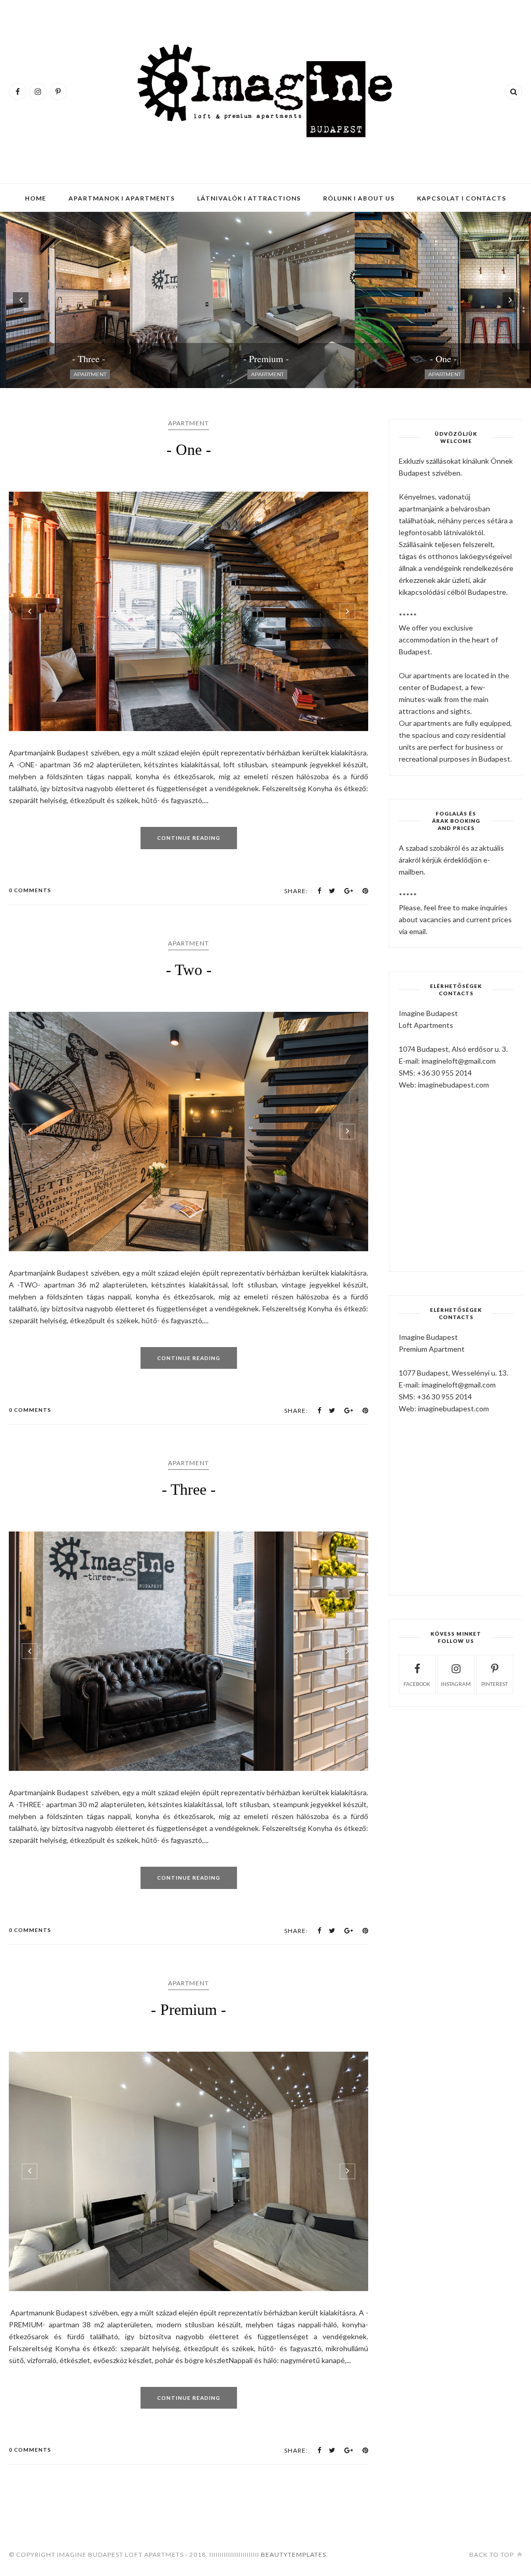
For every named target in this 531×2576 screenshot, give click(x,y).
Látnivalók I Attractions (249, 198)
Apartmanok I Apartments (122, 198)
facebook (417, 1684)
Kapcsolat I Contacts (462, 198)
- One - (189, 449)
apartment (188, 423)
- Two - (189, 970)
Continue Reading (189, 838)
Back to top (492, 2554)
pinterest (494, 1684)
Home (36, 198)
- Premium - (188, 2009)
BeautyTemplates (294, 2554)
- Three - (189, 1489)
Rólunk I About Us (359, 198)
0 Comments (30, 890)
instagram (456, 1684)
